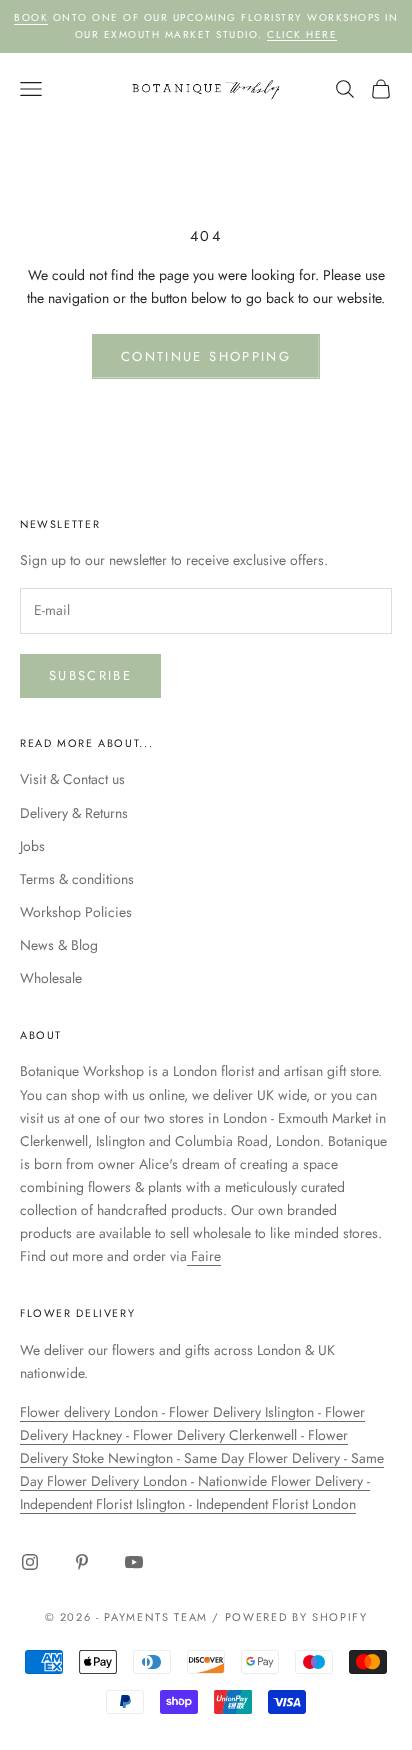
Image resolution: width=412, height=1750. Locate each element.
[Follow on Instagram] (30, 1562)
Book (31, 17)
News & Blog (59, 945)
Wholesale (51, 978)
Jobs (32, 846)
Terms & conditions (77, 879)
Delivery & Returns (74, 813)
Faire (204, 1256)
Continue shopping (206, 356)
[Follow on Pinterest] (82, 1562)
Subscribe (90, 675)
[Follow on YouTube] (134, 1562)
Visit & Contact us (72, 779)
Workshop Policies (76, 912)
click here (302, 34)
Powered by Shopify (296, 1617)
